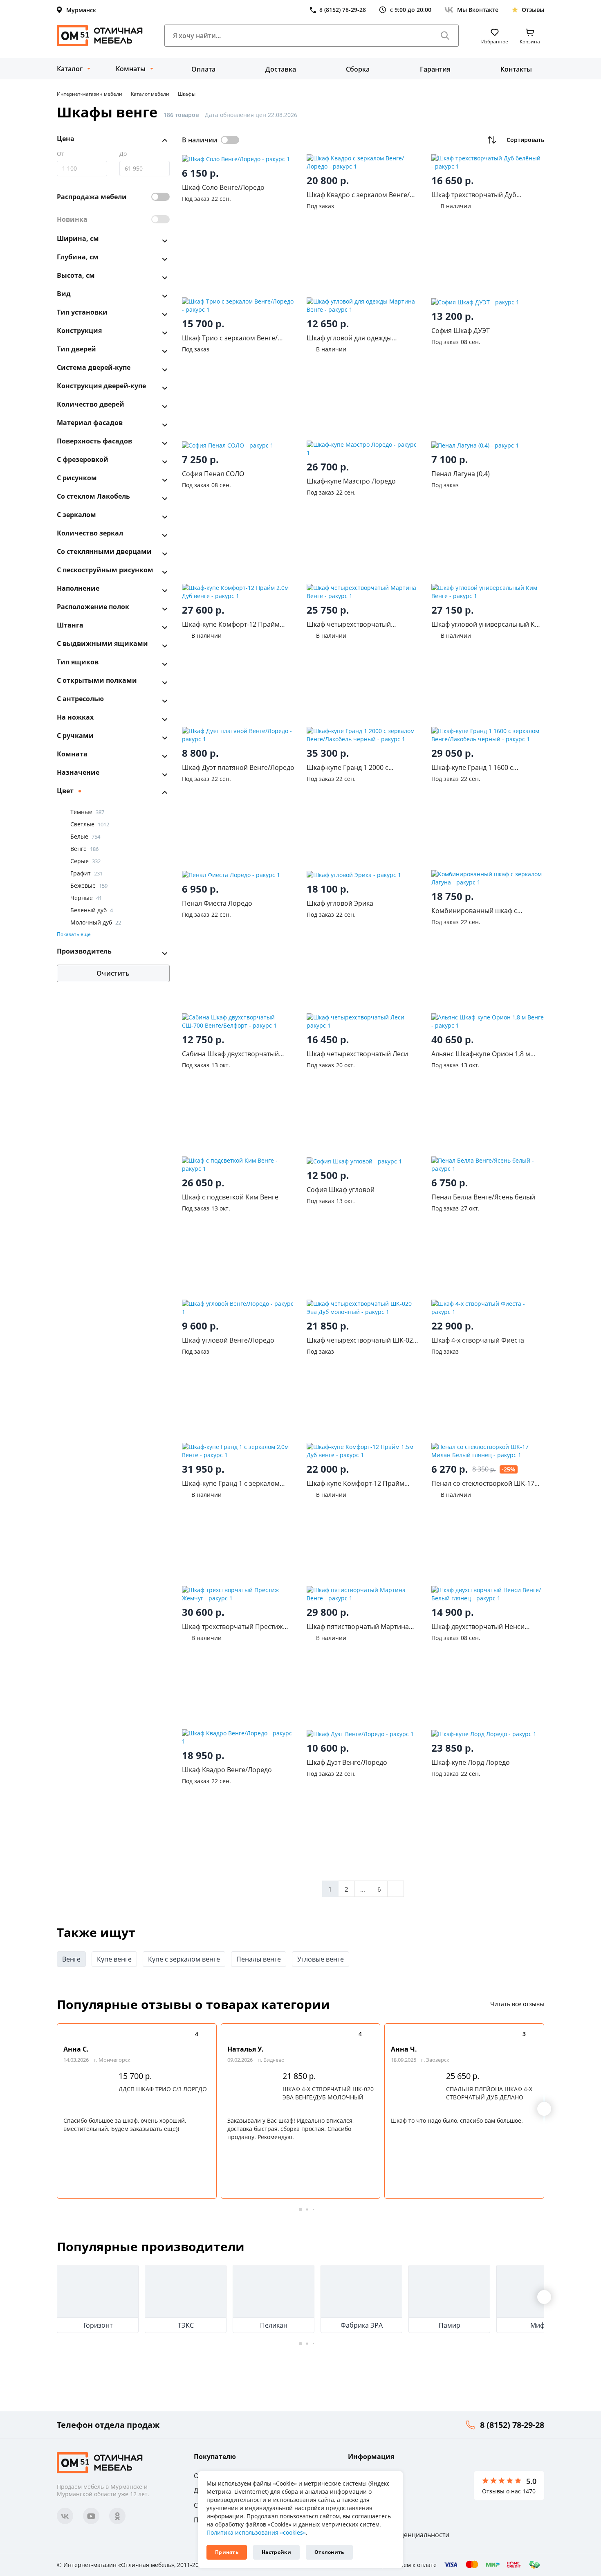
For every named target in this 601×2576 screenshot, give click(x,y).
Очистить (113, 974)
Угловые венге (321, 1959)
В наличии (200, 140)
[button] (544, 2109)
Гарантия (435, 69)
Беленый (92, 910)
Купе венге (114, 1959)
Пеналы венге (259, 1959)
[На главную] (100, 36)
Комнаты (131, 69)
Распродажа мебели (92, 197)
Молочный (96, 922)
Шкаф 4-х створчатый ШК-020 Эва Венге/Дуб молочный (328, 2093)
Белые (85, 836)
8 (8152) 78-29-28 (512, 2425)
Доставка (281, 69)
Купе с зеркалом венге (184, 1959)
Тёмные (87, 812)
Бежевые (89, 885)
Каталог (70, 69)
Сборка (358, 69)
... (363, 1889)
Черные (86, 898)
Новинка (72, 219)
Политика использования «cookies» (256, 2532)
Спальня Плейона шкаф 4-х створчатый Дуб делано (489, 2093)
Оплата (203, 69)
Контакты (516, 69)
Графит (86, 873)
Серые (85, 861)
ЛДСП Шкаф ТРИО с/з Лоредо (163, 2089)
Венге (84, 849)
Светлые (90, 824)
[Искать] (445, 36)
